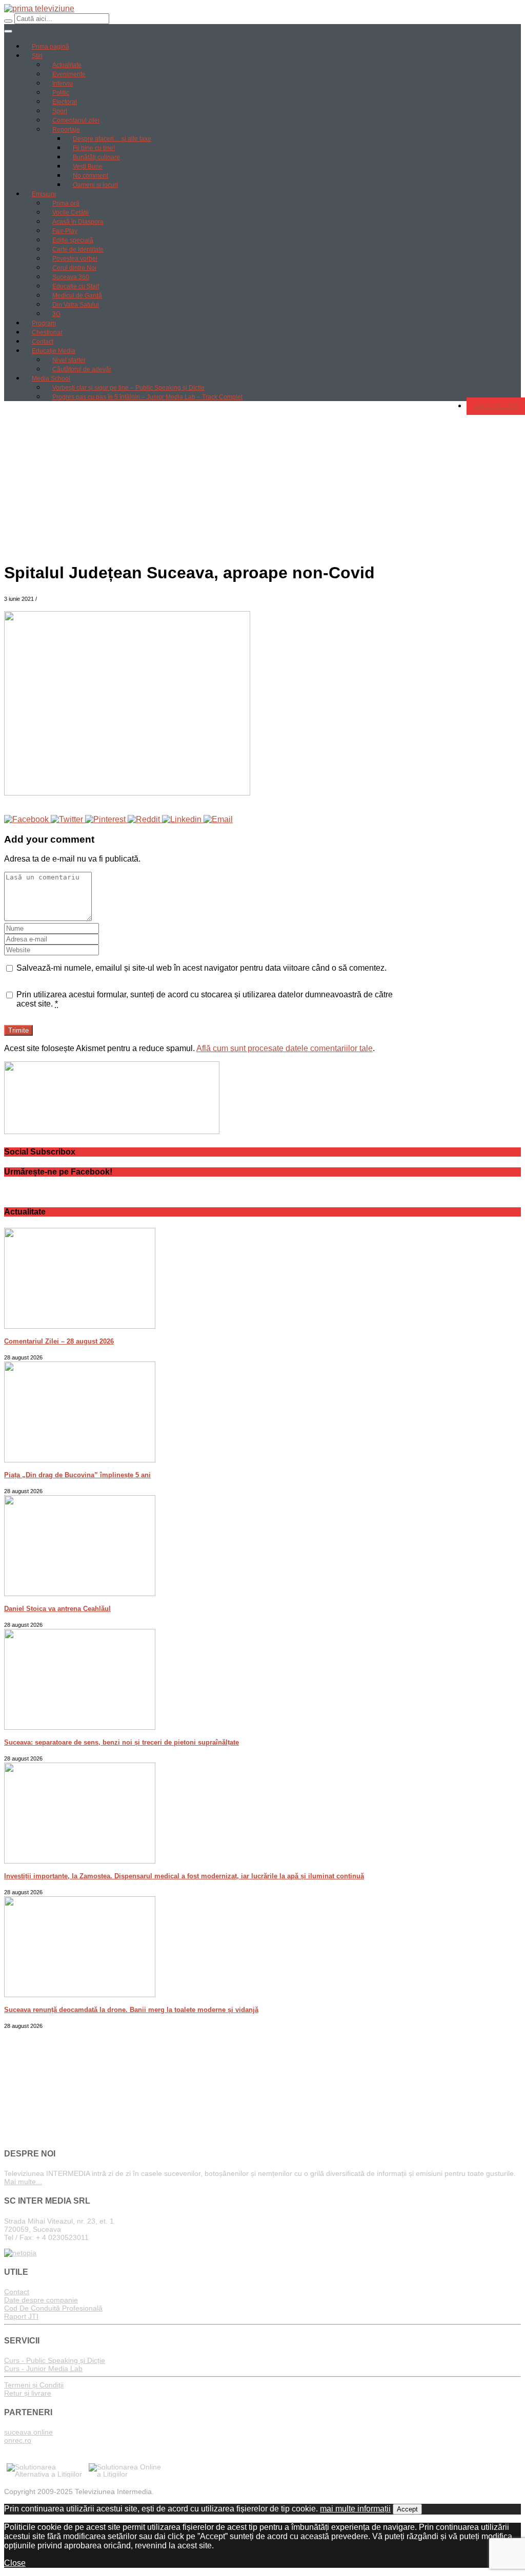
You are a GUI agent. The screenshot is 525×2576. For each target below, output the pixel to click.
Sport (60, 111)
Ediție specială (73, 240)
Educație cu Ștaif (76, 286)
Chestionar (47, 332)
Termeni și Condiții (34, 2385)
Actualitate (67, 65)
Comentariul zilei (76, 120)
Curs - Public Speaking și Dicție (55, 2360)
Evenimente (69, 74)
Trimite (18, 1030)
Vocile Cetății (70, 213)
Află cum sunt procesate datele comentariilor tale (285, 1048)
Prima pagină (51, 47)
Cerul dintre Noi (74, 268)
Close (15, 2563)
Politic (61, 93)
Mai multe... (23, 2182)
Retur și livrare (28, 2393)
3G (56, 314)
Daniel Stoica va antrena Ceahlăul (57, 1609)
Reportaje (66, 130)
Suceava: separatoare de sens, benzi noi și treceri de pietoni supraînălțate (122, 1742)
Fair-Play (65, 231)
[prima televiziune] (39, 8)
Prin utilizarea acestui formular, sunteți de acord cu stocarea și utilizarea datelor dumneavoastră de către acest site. (205, 999)
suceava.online (28, 2432)
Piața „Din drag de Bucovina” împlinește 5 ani (77, 1475)
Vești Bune (88, 166)
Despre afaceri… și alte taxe (112, 139)
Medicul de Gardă (77, 296)
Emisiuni (44, 194)
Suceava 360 (71, 277)
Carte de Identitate (78, 249)
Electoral (65, 102)
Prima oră (66, 203)
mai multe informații (355, 2509)
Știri (37, 56)
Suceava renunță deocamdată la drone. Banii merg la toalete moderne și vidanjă (131, 2010)
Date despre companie (41, 2300)
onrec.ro (18, 2440)
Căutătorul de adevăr (82, 369)
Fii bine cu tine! (94, 148)
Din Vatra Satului (76, 305)
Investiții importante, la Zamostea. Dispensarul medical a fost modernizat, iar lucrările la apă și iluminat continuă (184, 1876)
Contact (43, 342)
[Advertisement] (262, 481)
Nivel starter (69, 360)
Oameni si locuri (95, 185)
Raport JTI (21, 2316)
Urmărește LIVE (496, 406)
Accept (407, 2509)
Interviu (63, 83)
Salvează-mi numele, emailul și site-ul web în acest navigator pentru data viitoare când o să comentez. (201, 968)
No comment (90, 176)
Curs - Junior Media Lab (43, 2369)
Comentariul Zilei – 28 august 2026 (59, 1341)
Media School (51, 379)
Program (44, 323)
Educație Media (54, 351)
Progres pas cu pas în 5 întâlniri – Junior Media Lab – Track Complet (147, 397)
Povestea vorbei (75, 259)
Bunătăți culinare (96, 157)
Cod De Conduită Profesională (53, 2308)
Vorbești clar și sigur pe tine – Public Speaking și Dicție (128, 388)
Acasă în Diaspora (78, 222)
